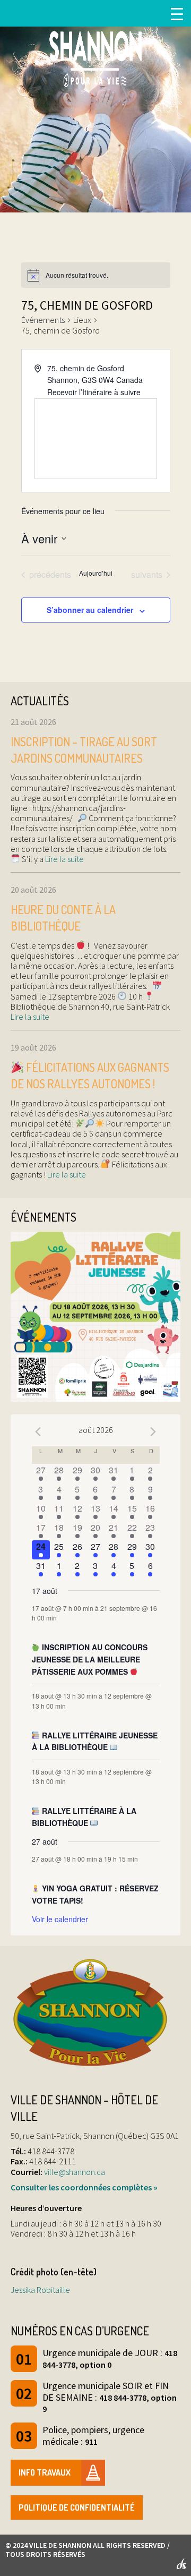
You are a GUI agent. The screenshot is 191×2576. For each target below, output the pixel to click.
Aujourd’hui (96, 573)
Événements (43, 320)
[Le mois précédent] (153, 1431)
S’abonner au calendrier (90, 610)
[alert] (96, 275)
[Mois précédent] (38, 1431)
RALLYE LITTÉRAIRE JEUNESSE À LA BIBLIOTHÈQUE (95, 1741)
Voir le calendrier (60, 1919)
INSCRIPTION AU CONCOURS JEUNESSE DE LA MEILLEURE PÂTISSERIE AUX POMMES (90, 1659)
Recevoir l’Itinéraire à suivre (94, 392)
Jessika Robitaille (40, 2290)
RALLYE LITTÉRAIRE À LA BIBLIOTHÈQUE (84, 1817)
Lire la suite (64, 859)
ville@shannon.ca (75, 2172)
